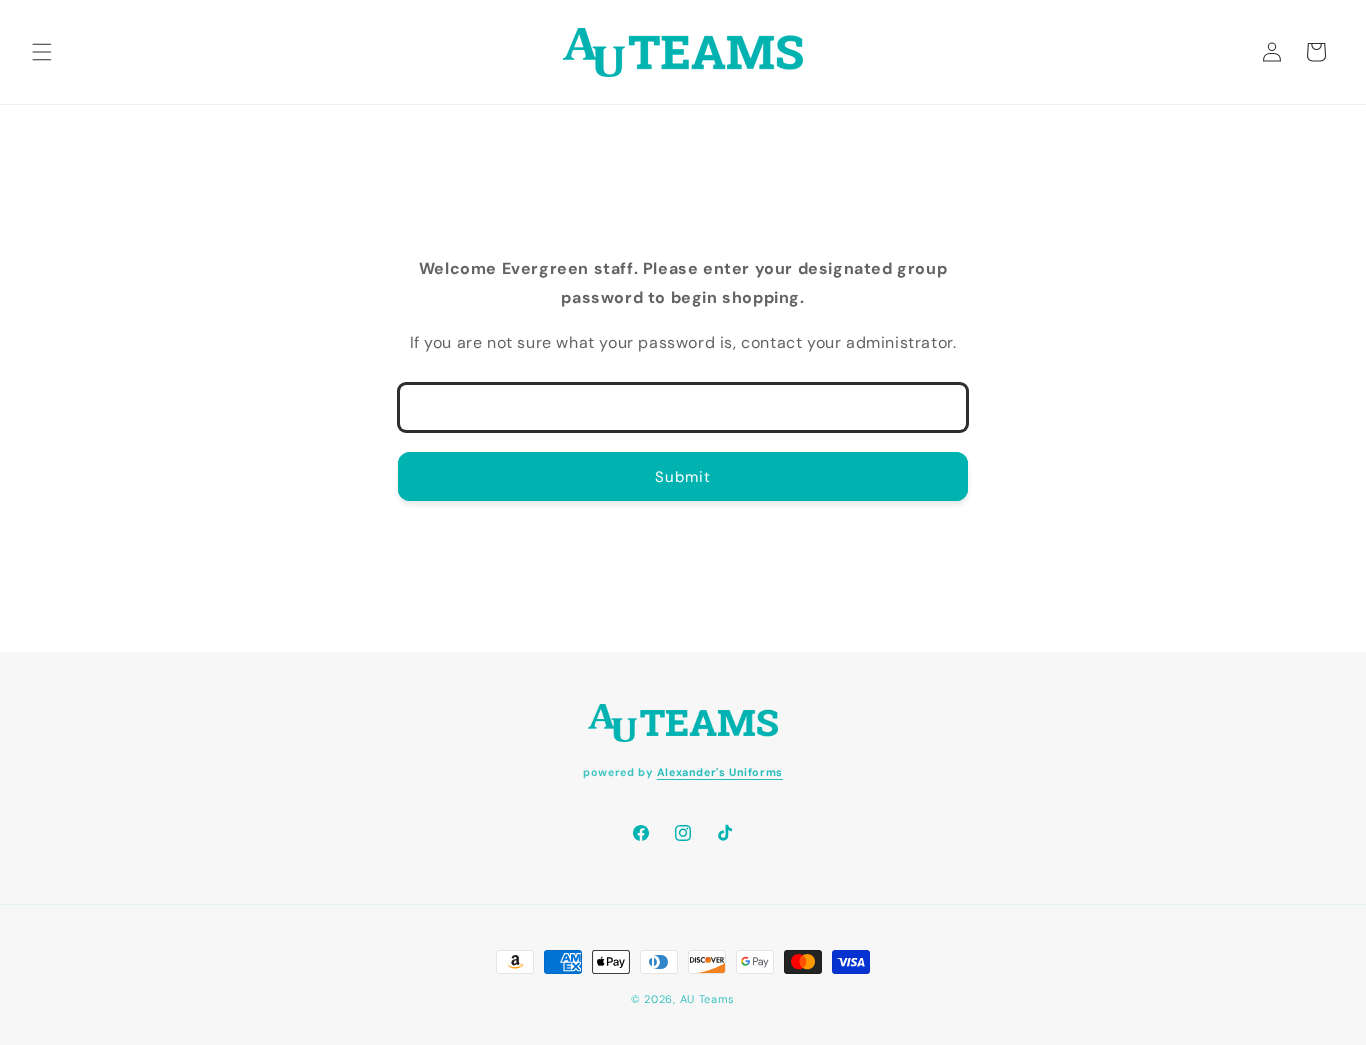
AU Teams (708, 999)
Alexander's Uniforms (720, 771)
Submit (683, 477)
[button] (42, 52)
